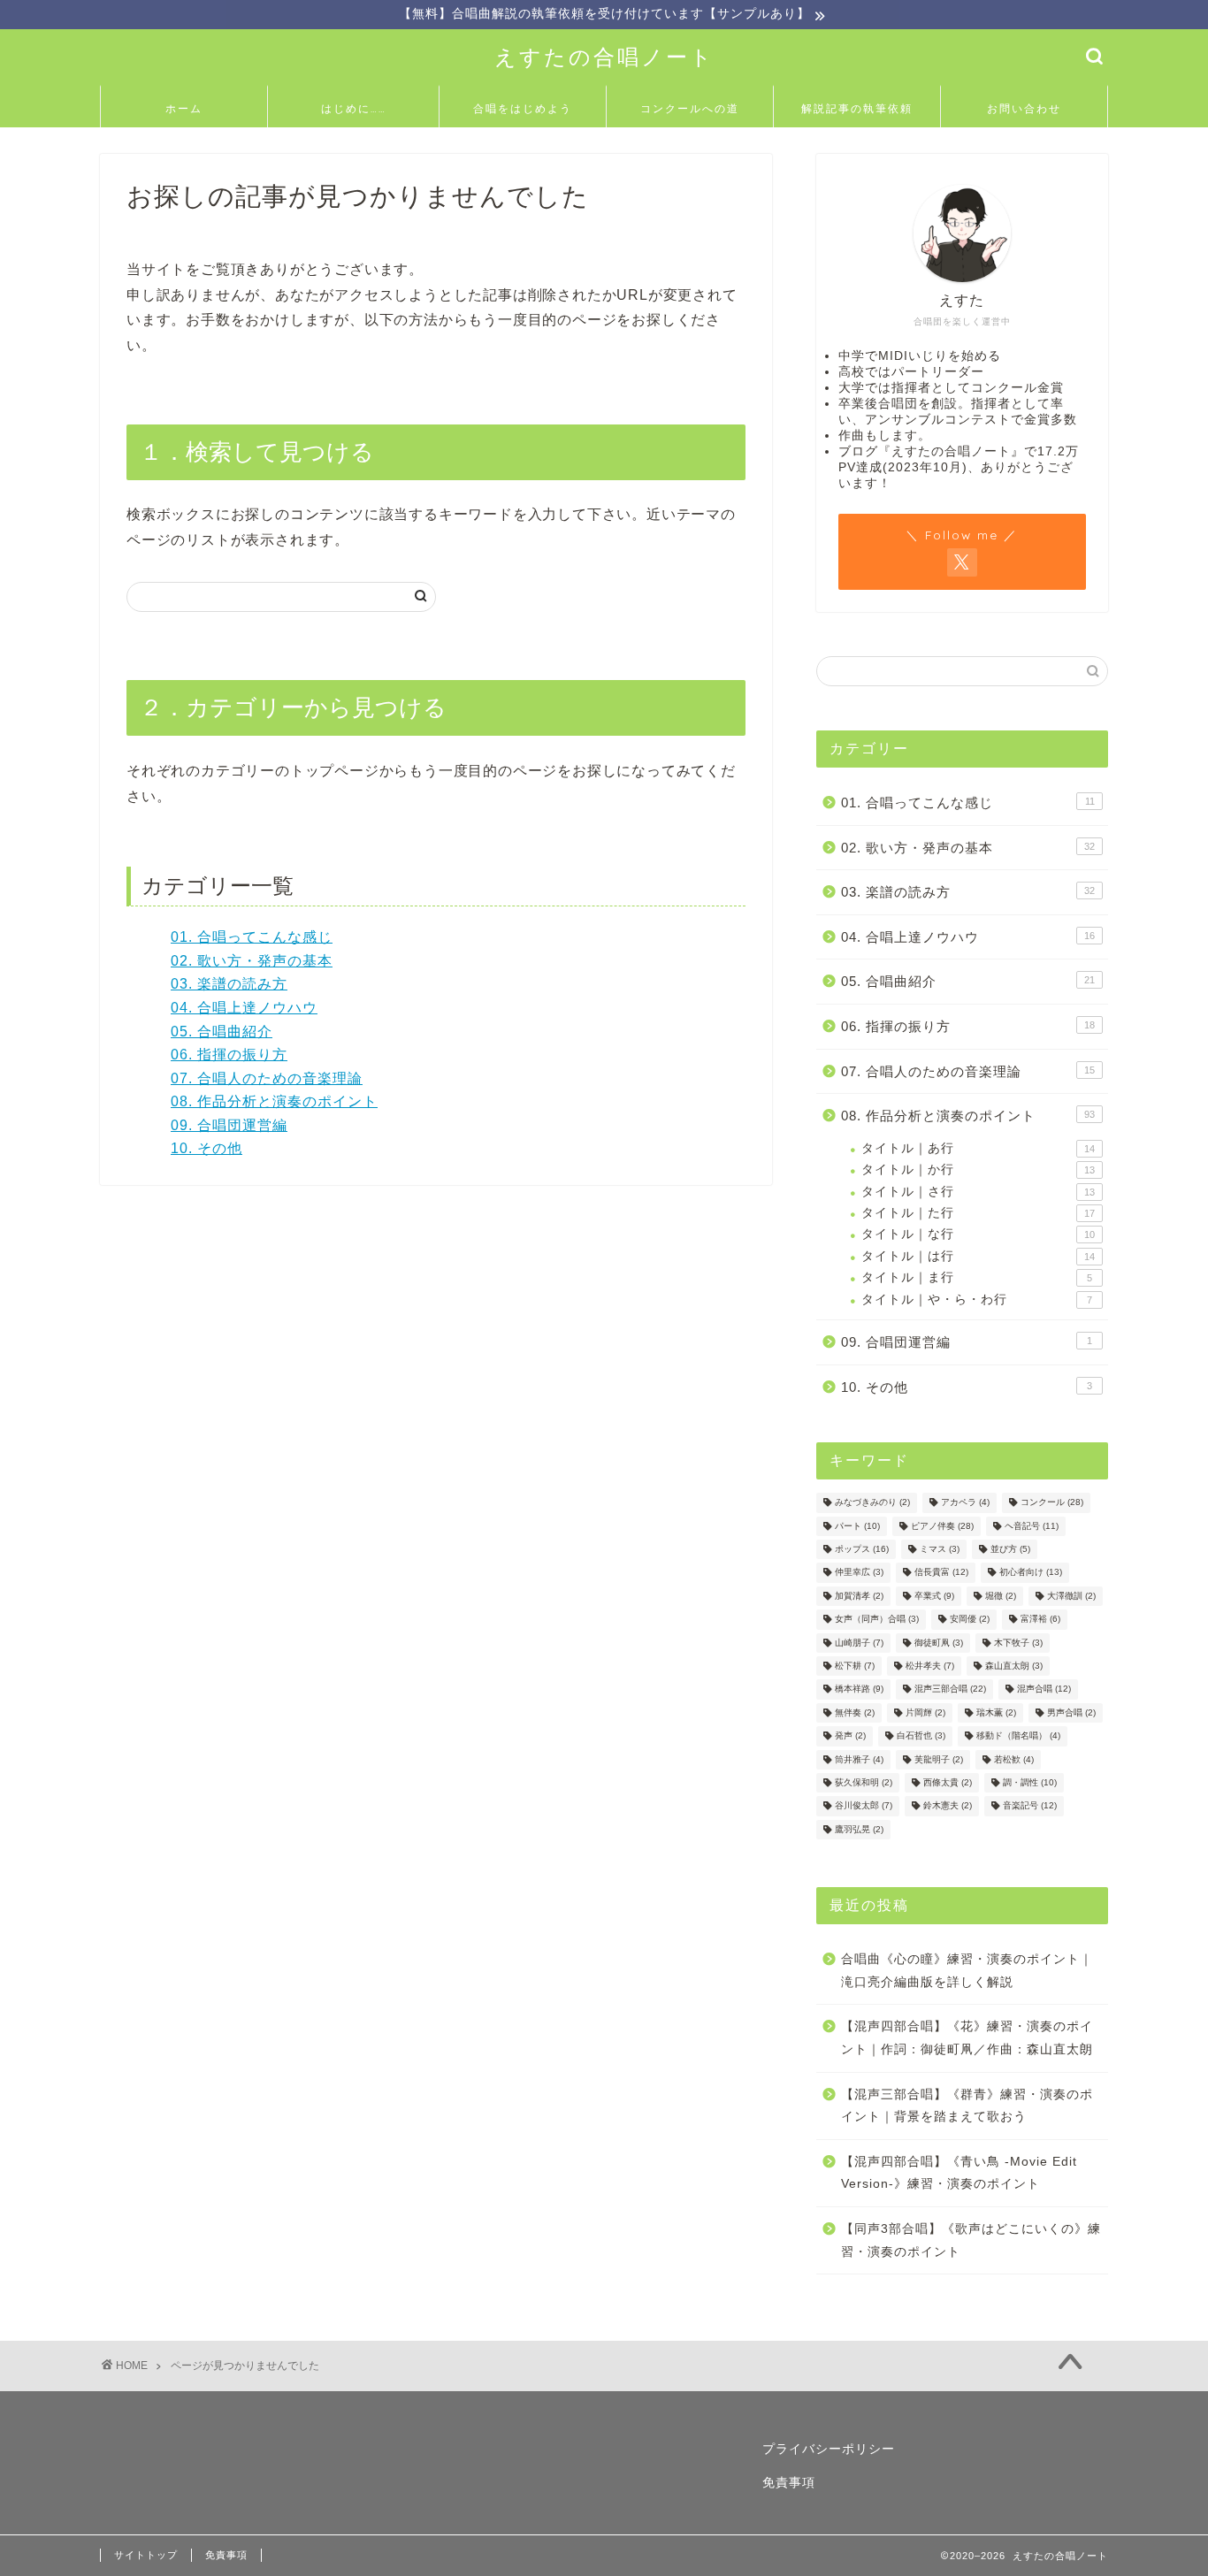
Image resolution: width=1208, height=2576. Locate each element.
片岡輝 (925, 1712)
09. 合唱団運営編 (229, 1125)
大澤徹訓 (1071, 1596)
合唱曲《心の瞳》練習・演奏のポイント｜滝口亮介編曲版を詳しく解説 (967, 1971)
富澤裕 (1040, 1620)
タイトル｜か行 (978, 1170)
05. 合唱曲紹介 (222, 1032)
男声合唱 (1071, 1712)
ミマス (940, 1549)
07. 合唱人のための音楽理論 (267, 1078)
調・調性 (1030, 1782)
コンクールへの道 (690, 108)
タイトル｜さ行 (978, 1192)
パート (857, 1526)
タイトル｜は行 (978, 1256)
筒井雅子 (859, 1759)
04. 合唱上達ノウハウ (244, 1008)
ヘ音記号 (1032, 1526)
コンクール (1052, 1503)
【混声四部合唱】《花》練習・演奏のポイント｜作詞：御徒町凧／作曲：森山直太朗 (967, 2038)
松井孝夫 (930, 1666)
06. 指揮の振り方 (229, 1055)
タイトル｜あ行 (978, 1148)
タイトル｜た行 (978, 1213)
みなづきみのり (872, 1503)
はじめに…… (354, 108)
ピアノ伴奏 (942, 1526)
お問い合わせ (1024, 108)
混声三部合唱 (950, 1689)
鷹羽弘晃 (859, 1829)
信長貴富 (941, 1573)
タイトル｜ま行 (977, 1277)
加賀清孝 (859, 1596)
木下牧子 (1018, 1643)
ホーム (184, 108)
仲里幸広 (859, 1573)
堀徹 (1001, 1596)
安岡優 (970, 1620)
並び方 (1010, 1549)
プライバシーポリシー (829, 2449)
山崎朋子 (859, 1643)
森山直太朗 (1014, 1666)
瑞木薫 (996, 1712)
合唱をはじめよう (523, 108)
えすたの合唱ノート (604, 57)
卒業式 (934, 1596)
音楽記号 (1030, 1806)
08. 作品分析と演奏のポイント (274, 1101)
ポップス (862, 1549)
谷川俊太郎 (864, 1806)
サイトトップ (146, 2555)
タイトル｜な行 (978, 1234)
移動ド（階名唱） (1018, 1736)
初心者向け (1031, 1573)
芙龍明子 (939, 1759)
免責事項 (789, 2483)
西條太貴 (948, 1782)
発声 (850, 1736)
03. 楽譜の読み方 (229, 984)
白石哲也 (921, 1736)
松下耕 (855, 1666)
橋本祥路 (859, 1689)
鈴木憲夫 (948, 1806)
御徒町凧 (939, 1643)
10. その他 (206, 1148)
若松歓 (1014, 1759)
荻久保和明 (864, 1782)
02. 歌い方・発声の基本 (252, 961)
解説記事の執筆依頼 (857, 108)
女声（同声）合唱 (877, 1620)
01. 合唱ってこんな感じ (252, 937)
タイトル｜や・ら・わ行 (977, 1299)
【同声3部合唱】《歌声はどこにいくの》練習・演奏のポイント (971, 2240)
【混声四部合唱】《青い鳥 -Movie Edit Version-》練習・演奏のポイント (959, 2173)
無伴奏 (855, 1712)
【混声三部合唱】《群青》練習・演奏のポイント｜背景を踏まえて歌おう (967, 2106)
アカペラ (965, 1503)
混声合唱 (1044, 1689)
